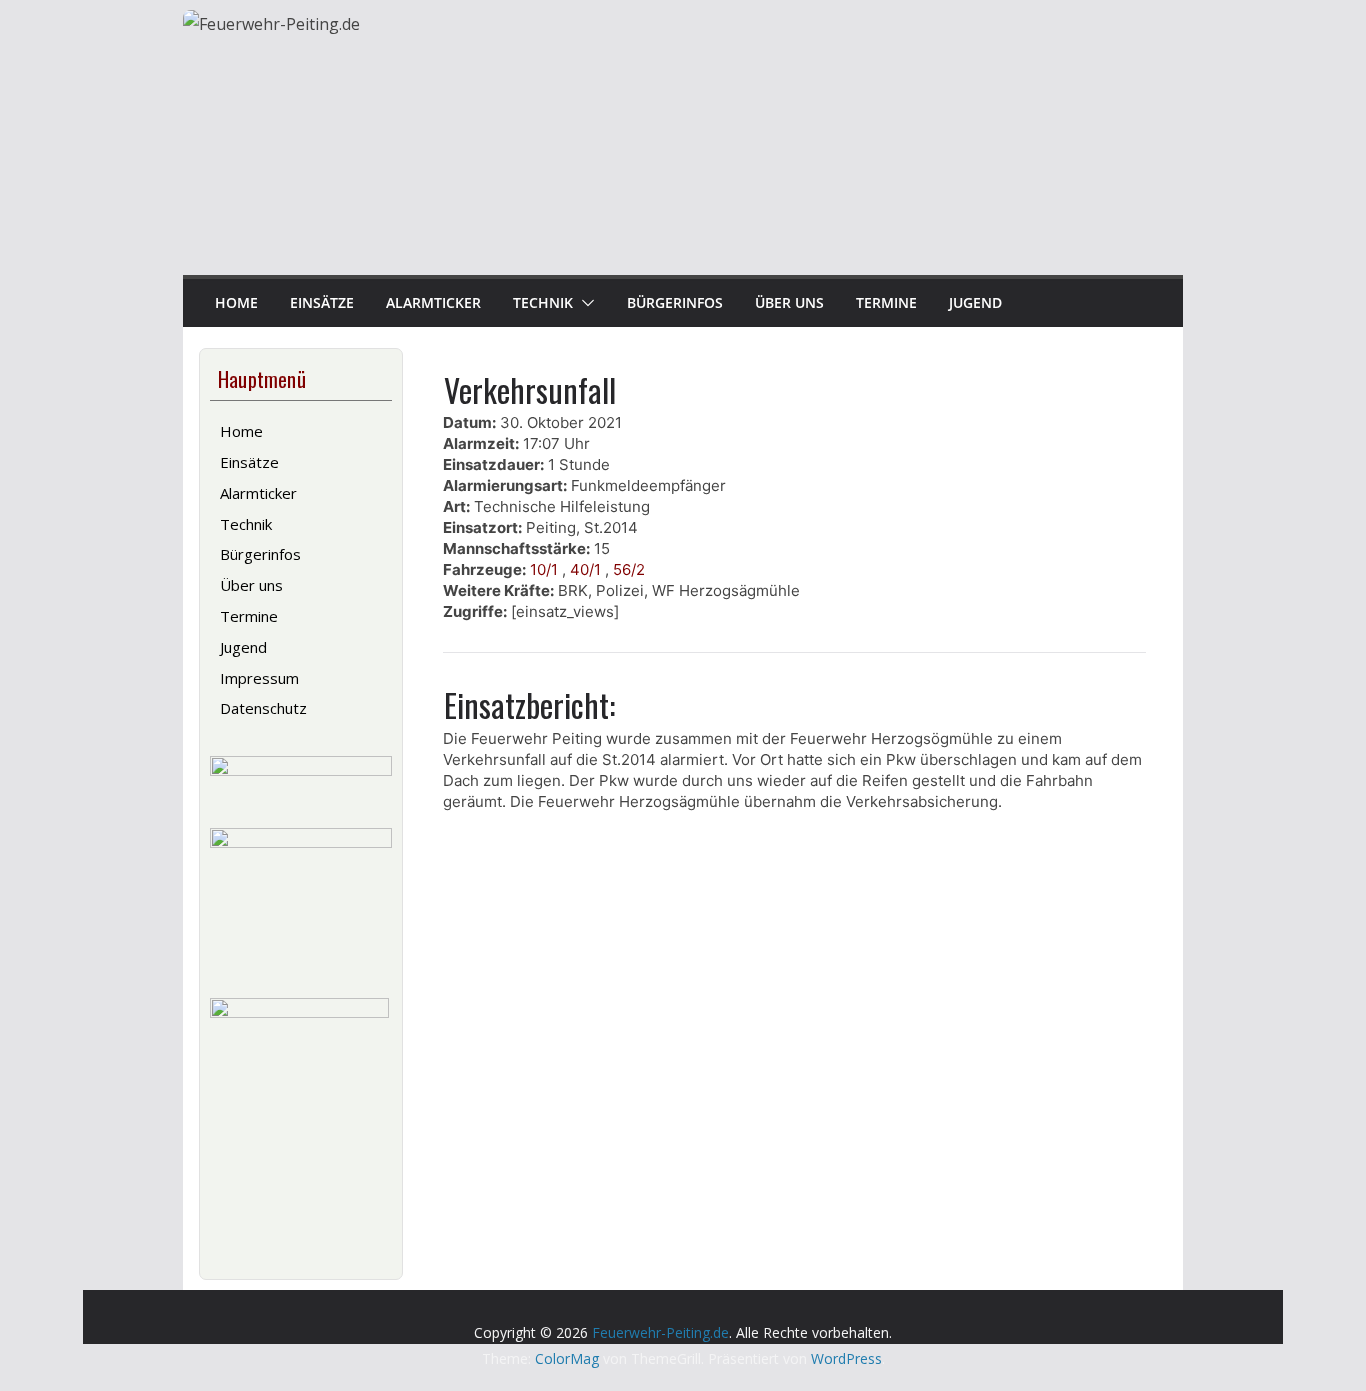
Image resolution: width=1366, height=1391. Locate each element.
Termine (886, 302)
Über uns (789, 302)
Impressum (259, 678)
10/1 (544, 569)
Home (236, 302)
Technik (543, 302)
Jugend (975, 302)
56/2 (629, 569)
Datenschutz (263, 708)
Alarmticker (433, 302)
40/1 (585, 569)
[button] (584, 303)
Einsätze (322, 302)
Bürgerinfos (675, 302)
